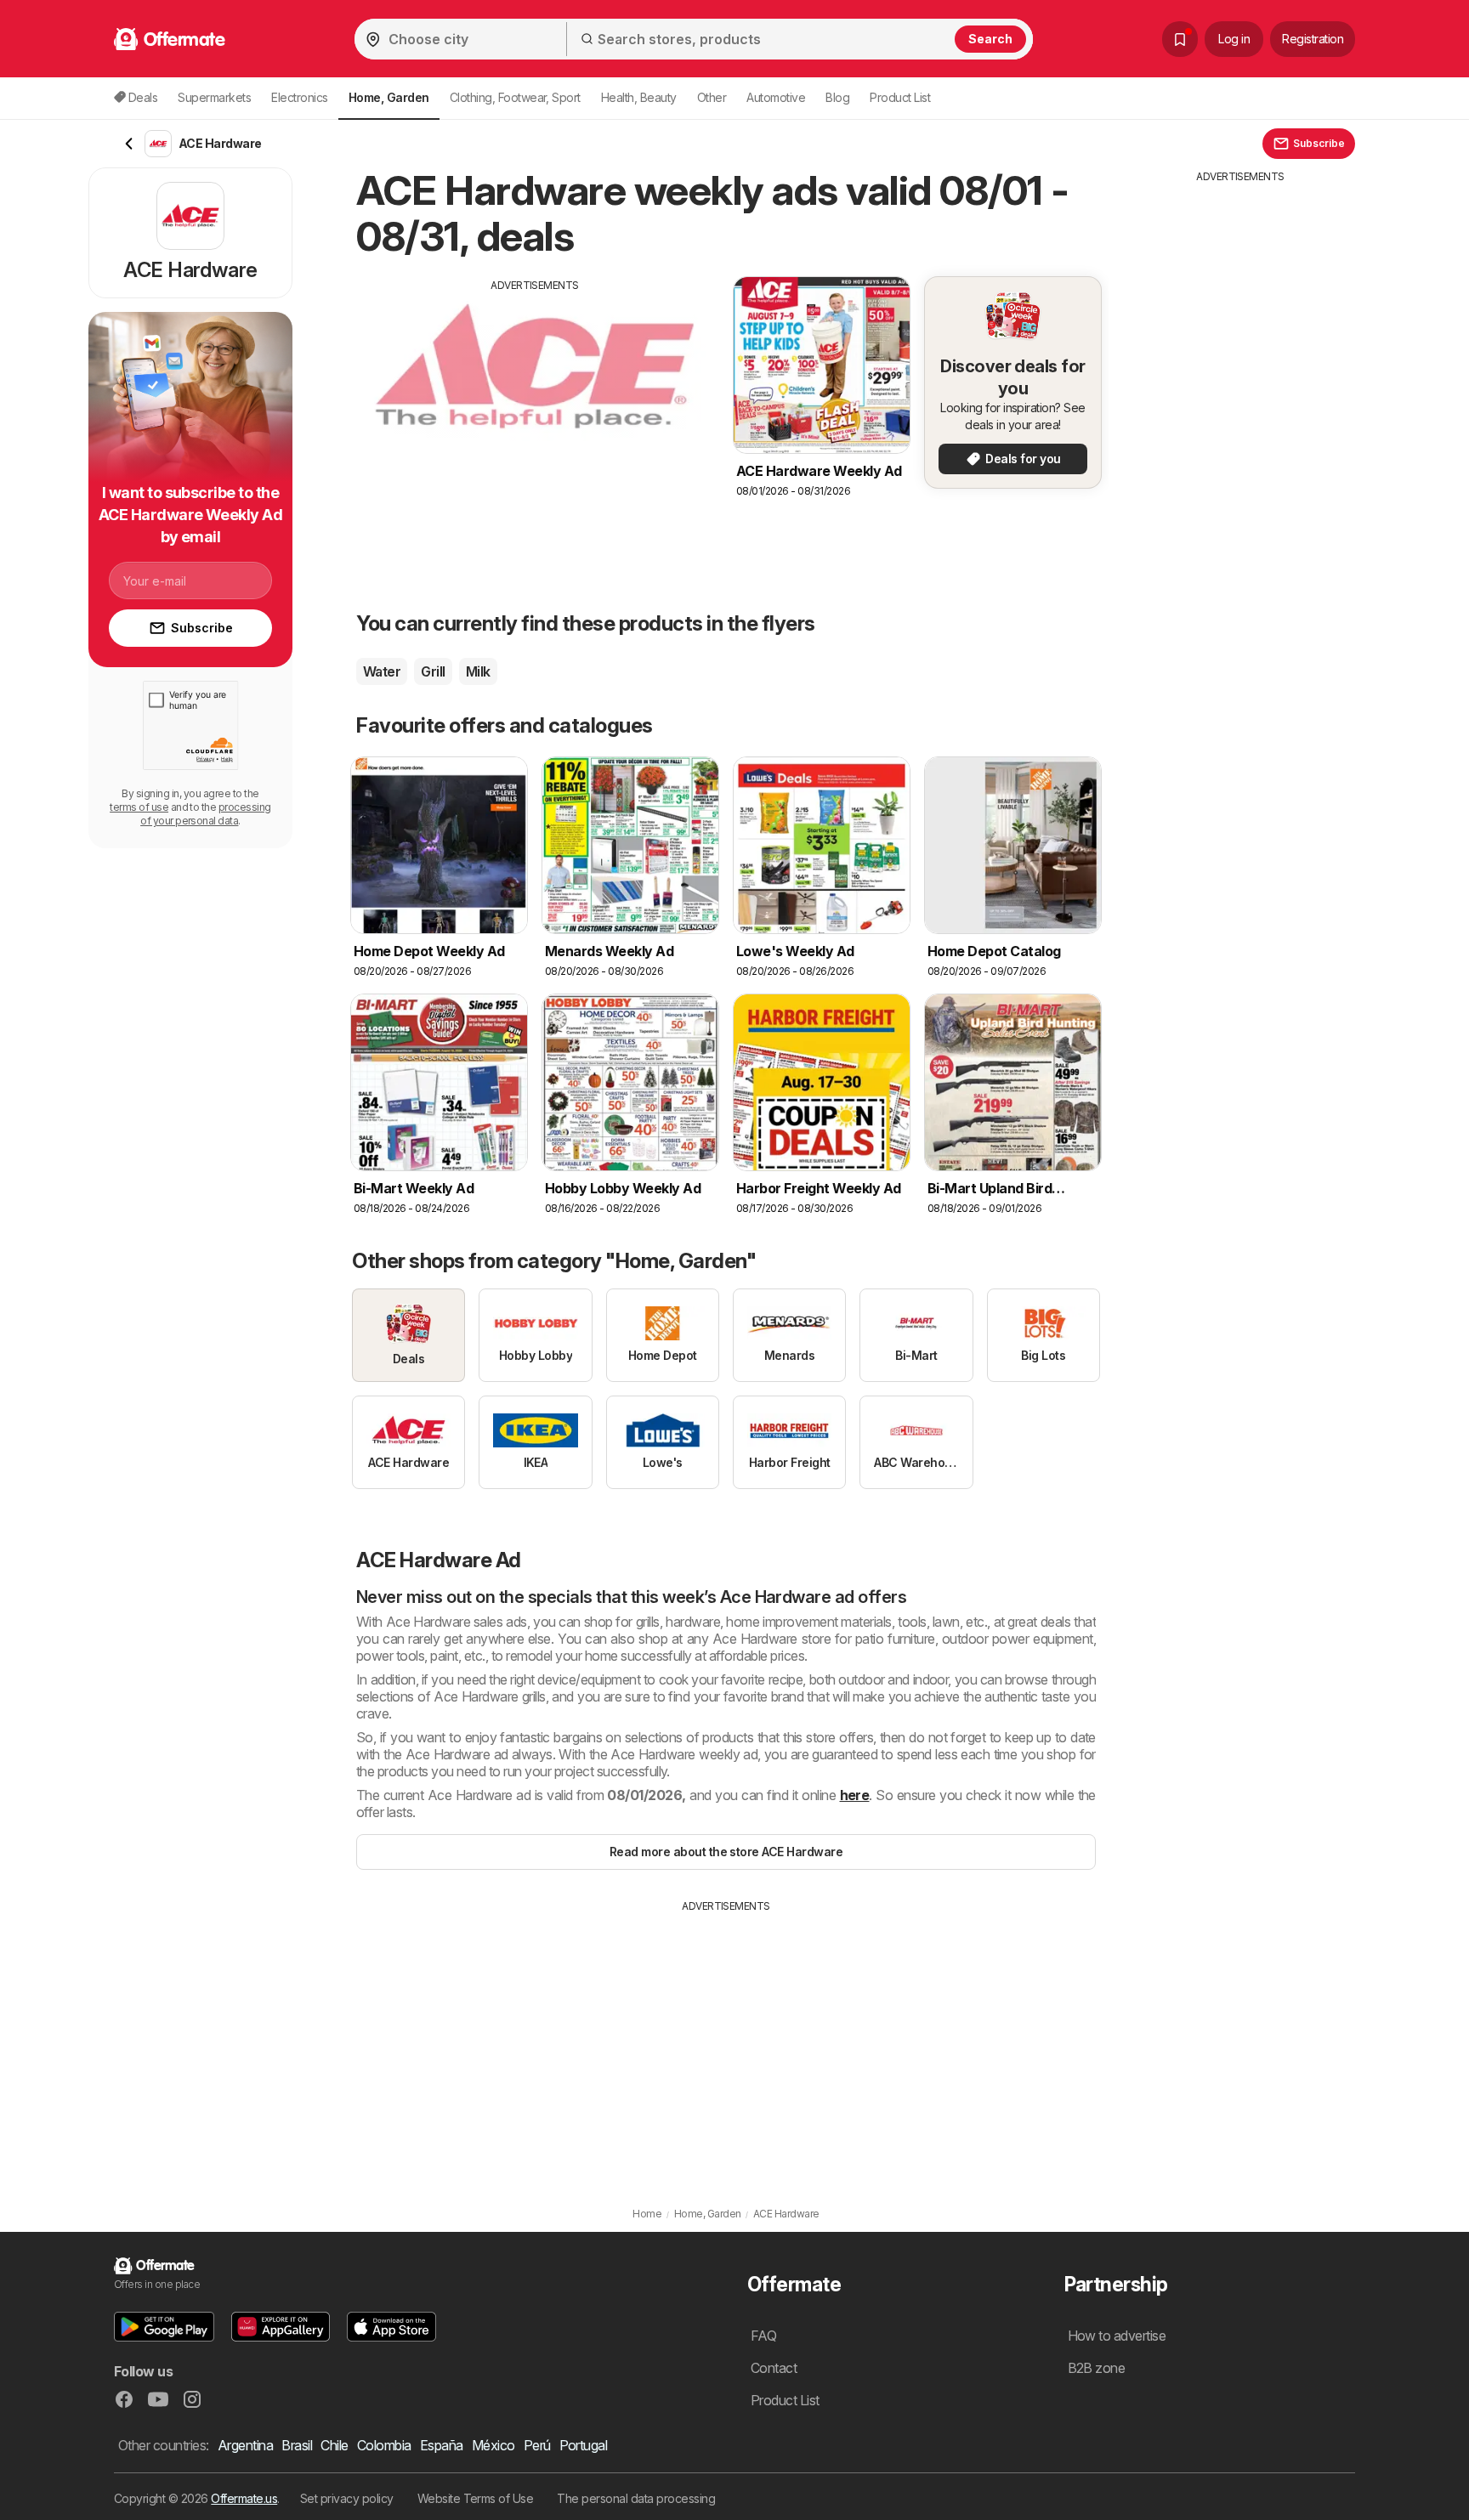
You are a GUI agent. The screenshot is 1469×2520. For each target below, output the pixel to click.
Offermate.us (244, 2498)
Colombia (384, 2445)
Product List (900, 97)
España (442, 2445)
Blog (837, 97)
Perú (537, 2445)
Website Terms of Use (476, 2498)
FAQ (763, 2336)
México (493, 2445)
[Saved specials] (1180, 39)
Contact (774, 2368)
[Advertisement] (535, 412)
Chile (334, 2445)
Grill (433, 671)
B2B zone (1097, 2368)
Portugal (584, 2445)
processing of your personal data (206, 814)
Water (382, 671)
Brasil (297, 2445)
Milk (478, 671)
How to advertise (1117, 2336)
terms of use (139, 807)
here (855, 1795)
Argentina (245, 2445)
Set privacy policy (347, 2498)
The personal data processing (636, 2498)
